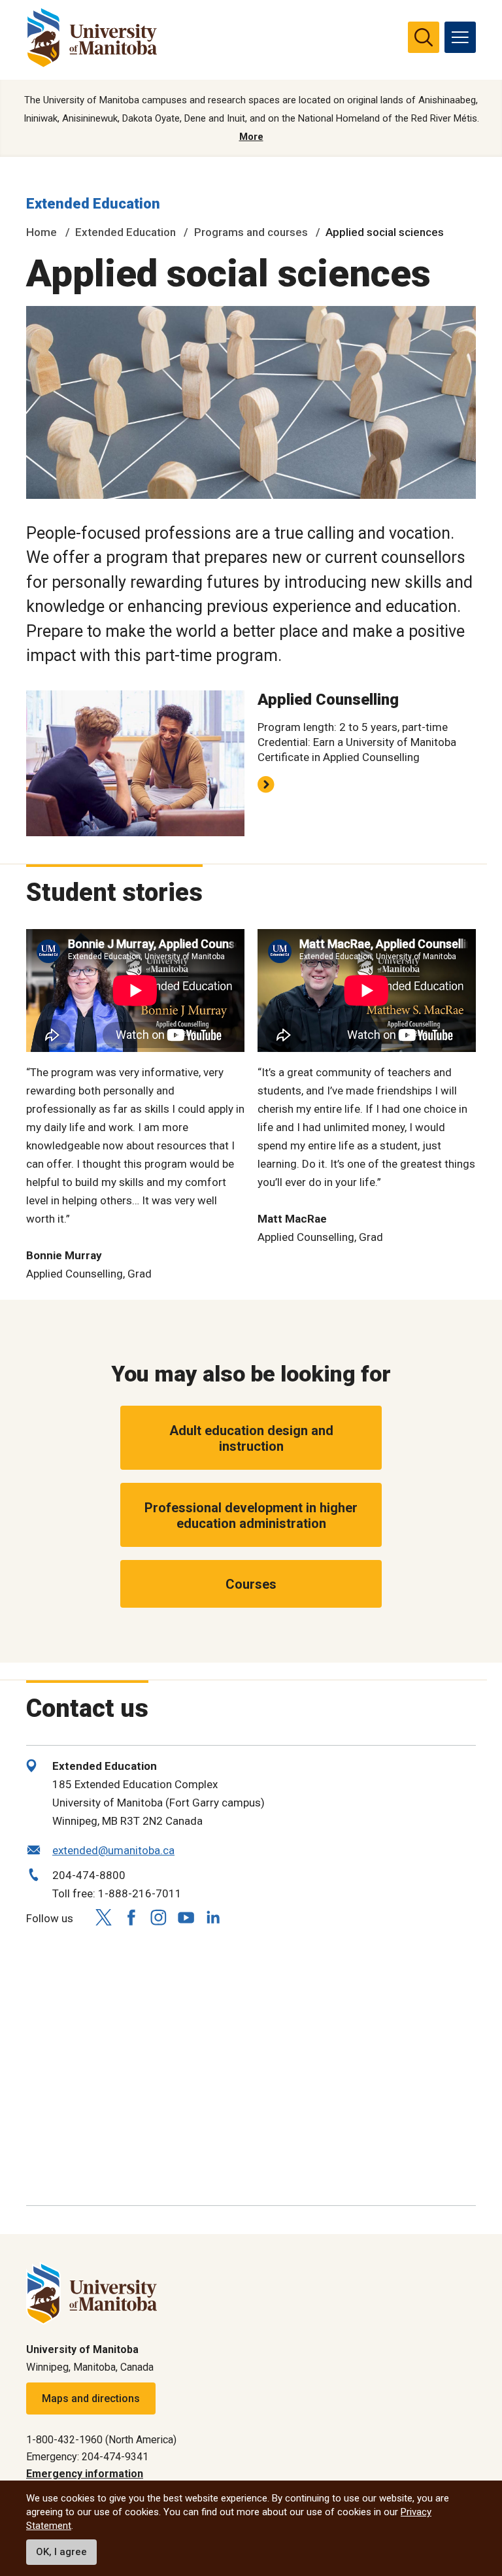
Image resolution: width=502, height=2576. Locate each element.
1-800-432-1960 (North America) (101, 2440)
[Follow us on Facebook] (131, 1917)
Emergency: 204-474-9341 (87, 2457)
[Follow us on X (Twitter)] (103, 1917)
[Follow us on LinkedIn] (213, 1916)
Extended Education (93, 204)
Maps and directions (91, 2398)
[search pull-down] (424, 37)
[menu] (460, 37)
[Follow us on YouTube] (186, 1916)
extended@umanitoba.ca (113, 1850)
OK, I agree (61, 2552)
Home (42, 232)
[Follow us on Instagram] (158, 1917)
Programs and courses (251, 232)
